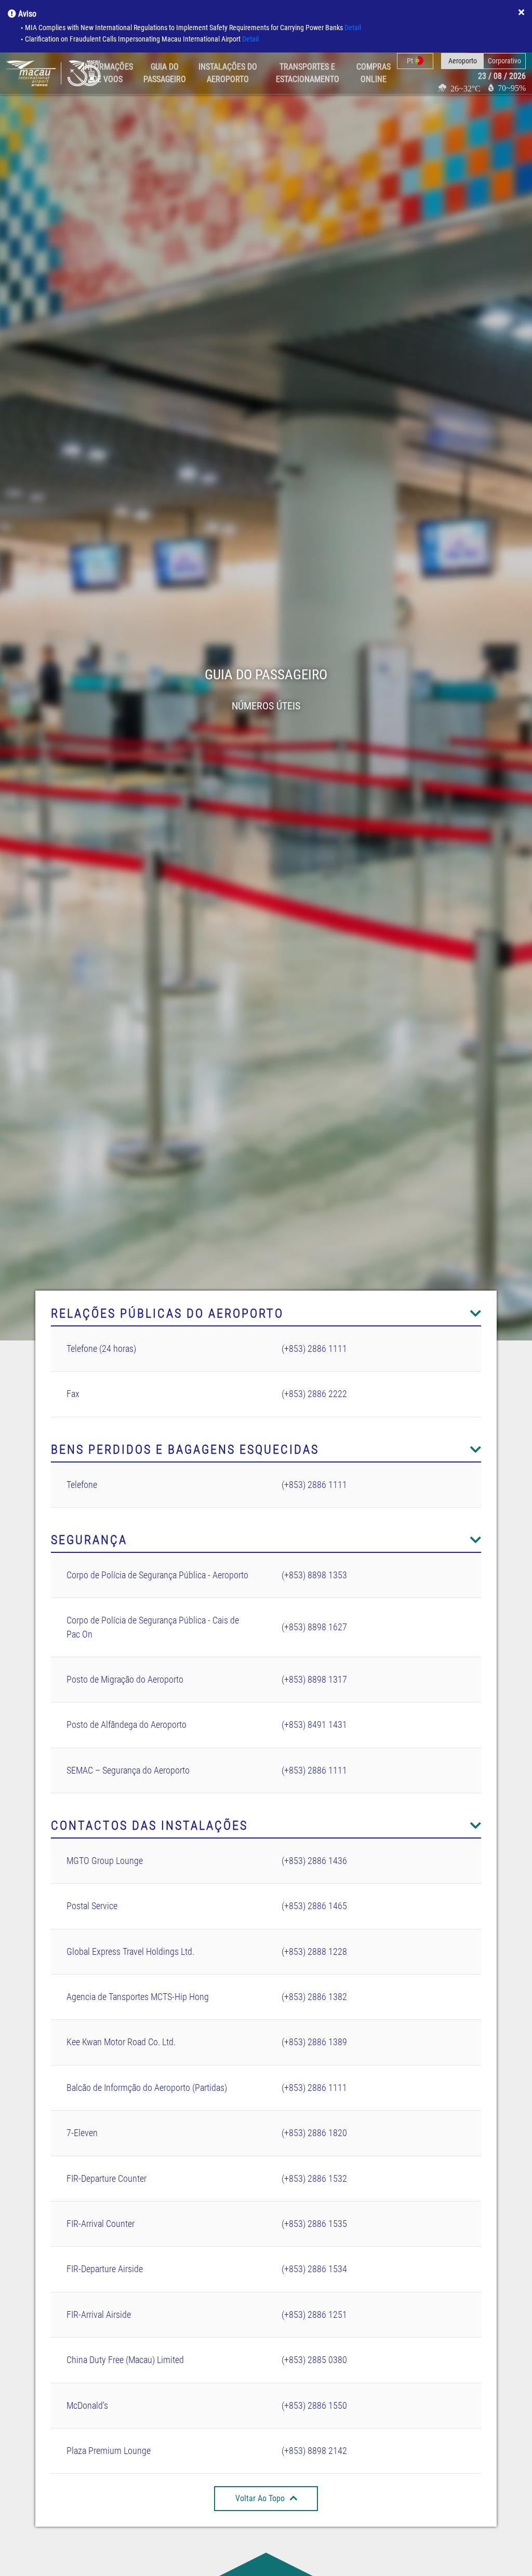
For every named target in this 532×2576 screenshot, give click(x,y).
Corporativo (504, 61)
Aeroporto (463, 61)
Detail (353, 28)
